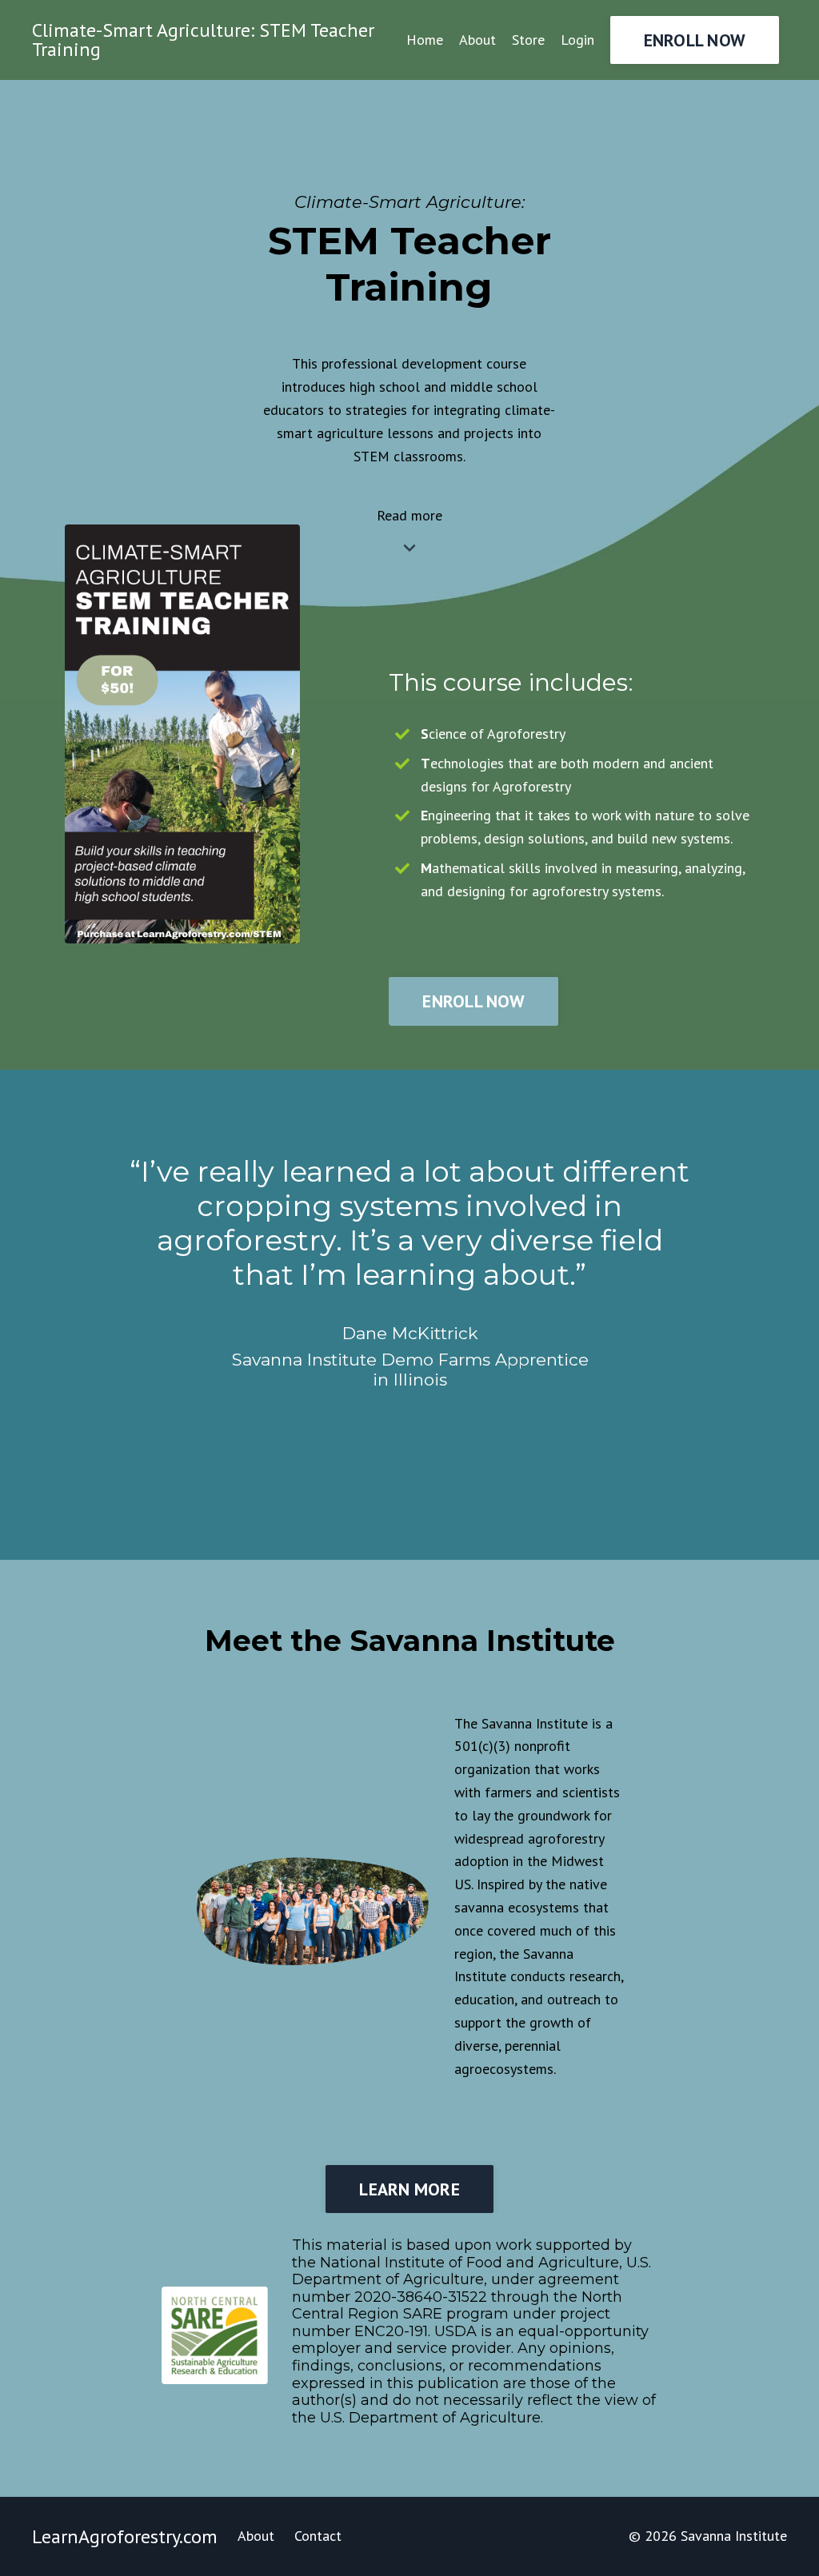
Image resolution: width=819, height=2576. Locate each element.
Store (528, 40)
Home (425, 40)
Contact (318, 2536)
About (477, 40)
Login (577, 40)
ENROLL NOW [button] (695, 40)
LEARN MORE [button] (409, 2189)
